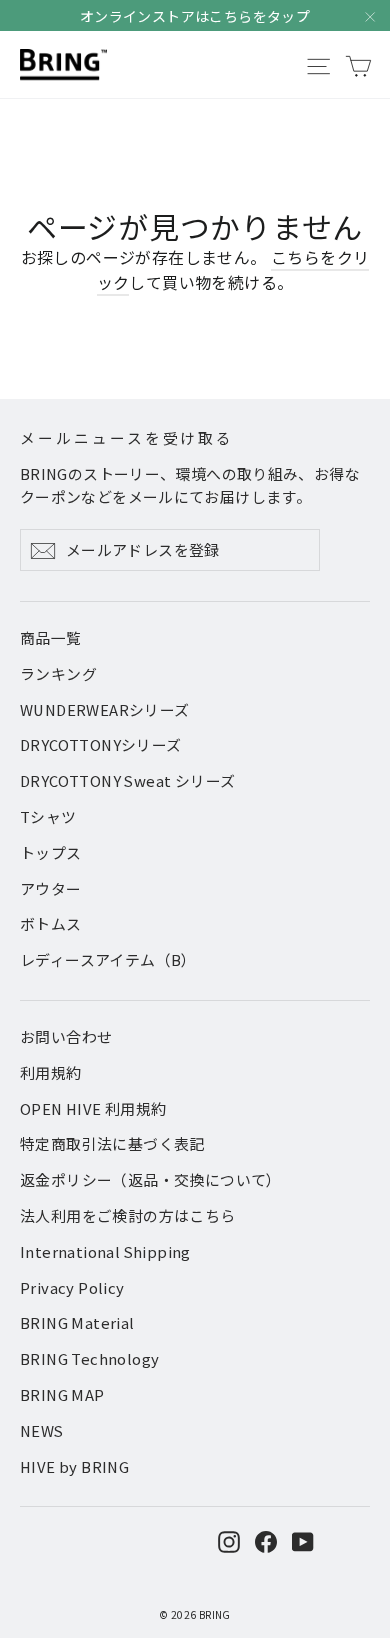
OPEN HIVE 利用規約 (93, 1108)
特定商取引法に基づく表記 (112, 1143)
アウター (51, 888)
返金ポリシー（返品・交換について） (151, 1179)
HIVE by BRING (74, 1466)
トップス (51, 852)
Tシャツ (48, 816)
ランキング (58, 673)
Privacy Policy (72, 1287)
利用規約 (51, 1072)
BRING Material (77, 1322)
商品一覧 (51, 637)
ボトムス (51, 923)
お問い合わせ (66, 1036)
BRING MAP (62, 1394)
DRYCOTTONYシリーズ (101, 744)
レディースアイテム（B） (108, 959)
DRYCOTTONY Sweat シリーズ (127, 780)
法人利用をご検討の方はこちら (128, 1215)
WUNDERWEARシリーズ (105, 709)
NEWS (42, 1430)
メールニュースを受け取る (127, 437)
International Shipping (105, 1251)
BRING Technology (89, 1358)
